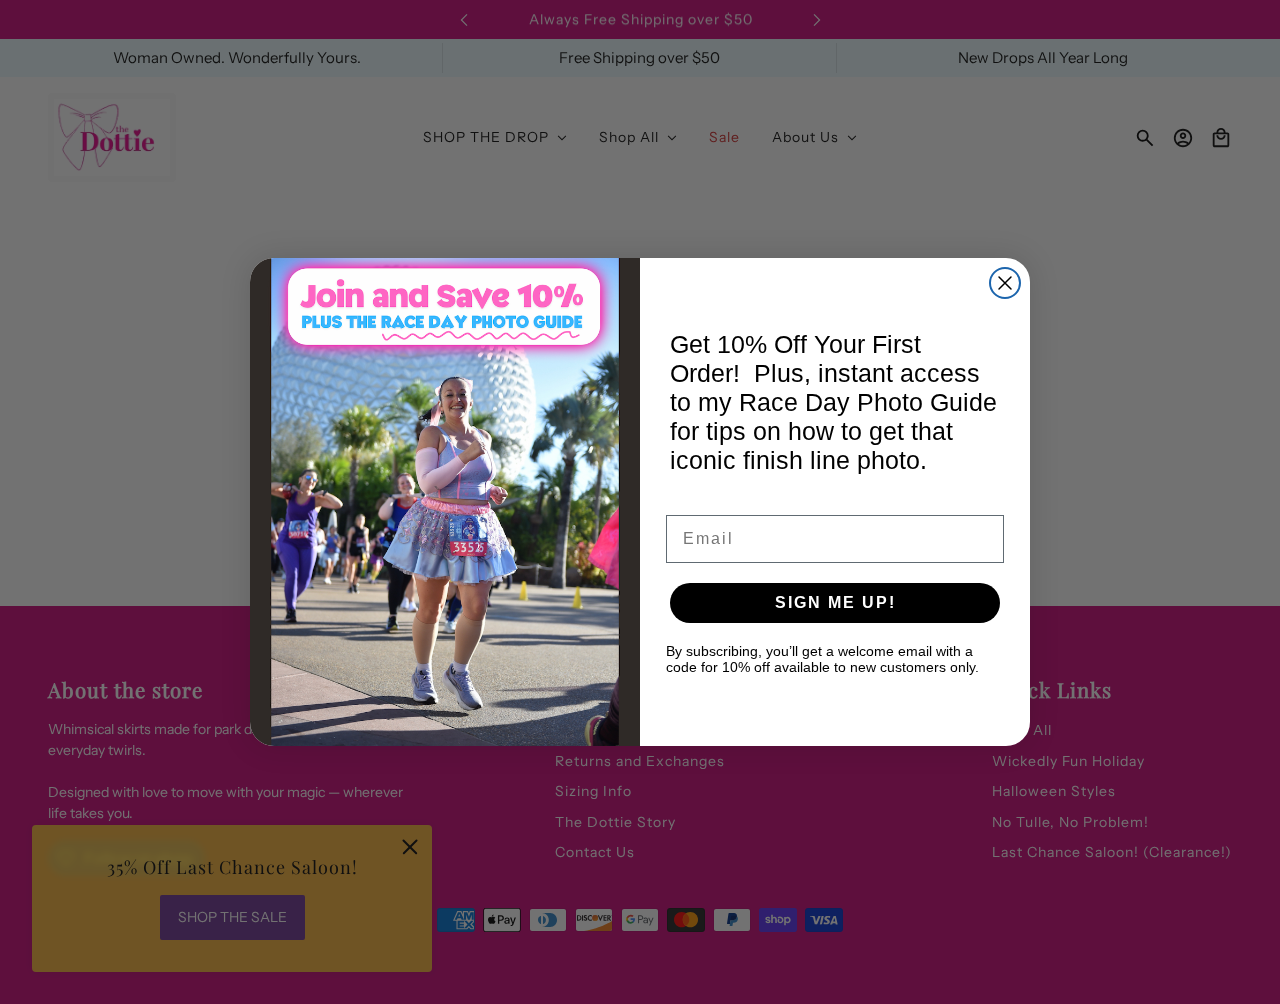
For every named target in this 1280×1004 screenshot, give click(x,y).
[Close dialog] (1005, 283)
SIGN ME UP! (835, 602)
